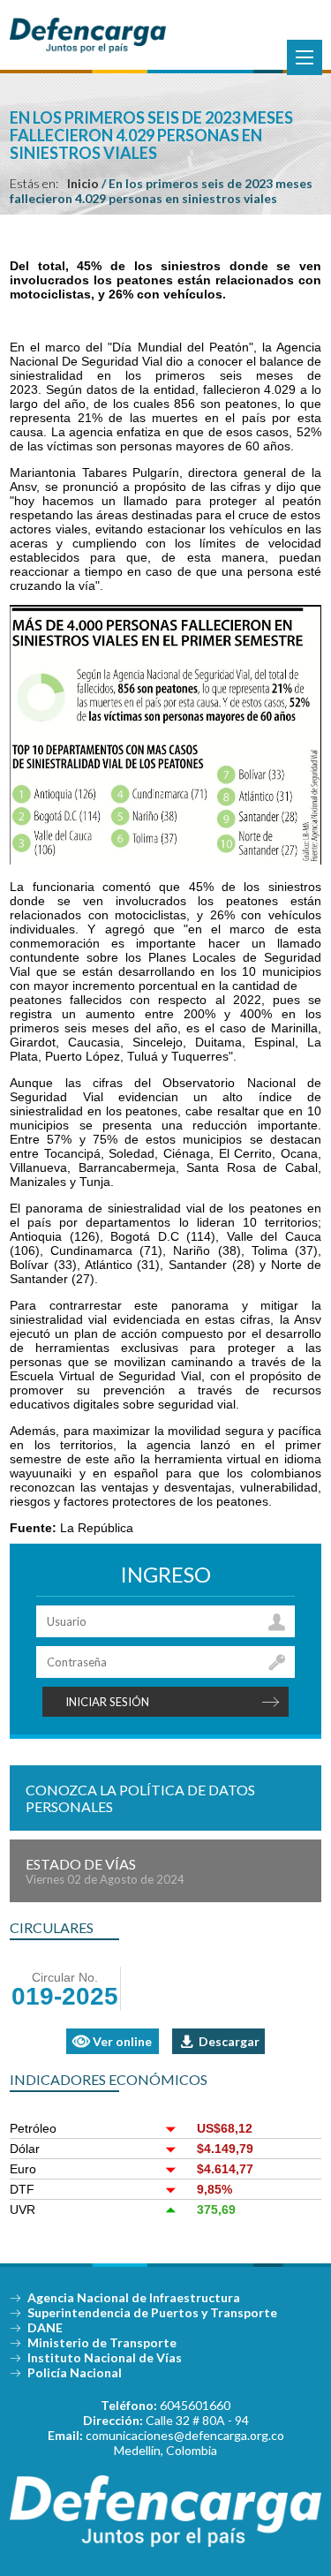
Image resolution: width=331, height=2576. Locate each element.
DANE (45, 2327)
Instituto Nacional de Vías (105, 2357)
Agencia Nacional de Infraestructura (134, 2297)
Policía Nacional (75, 2372)
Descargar (229, 2041)
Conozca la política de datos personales (140, 1798)
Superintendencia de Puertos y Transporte (152, 2312)
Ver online (122, 2041)
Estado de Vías (105, 1871)
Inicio (83, 183)
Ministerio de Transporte (102, 2342)
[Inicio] (87, 49)
